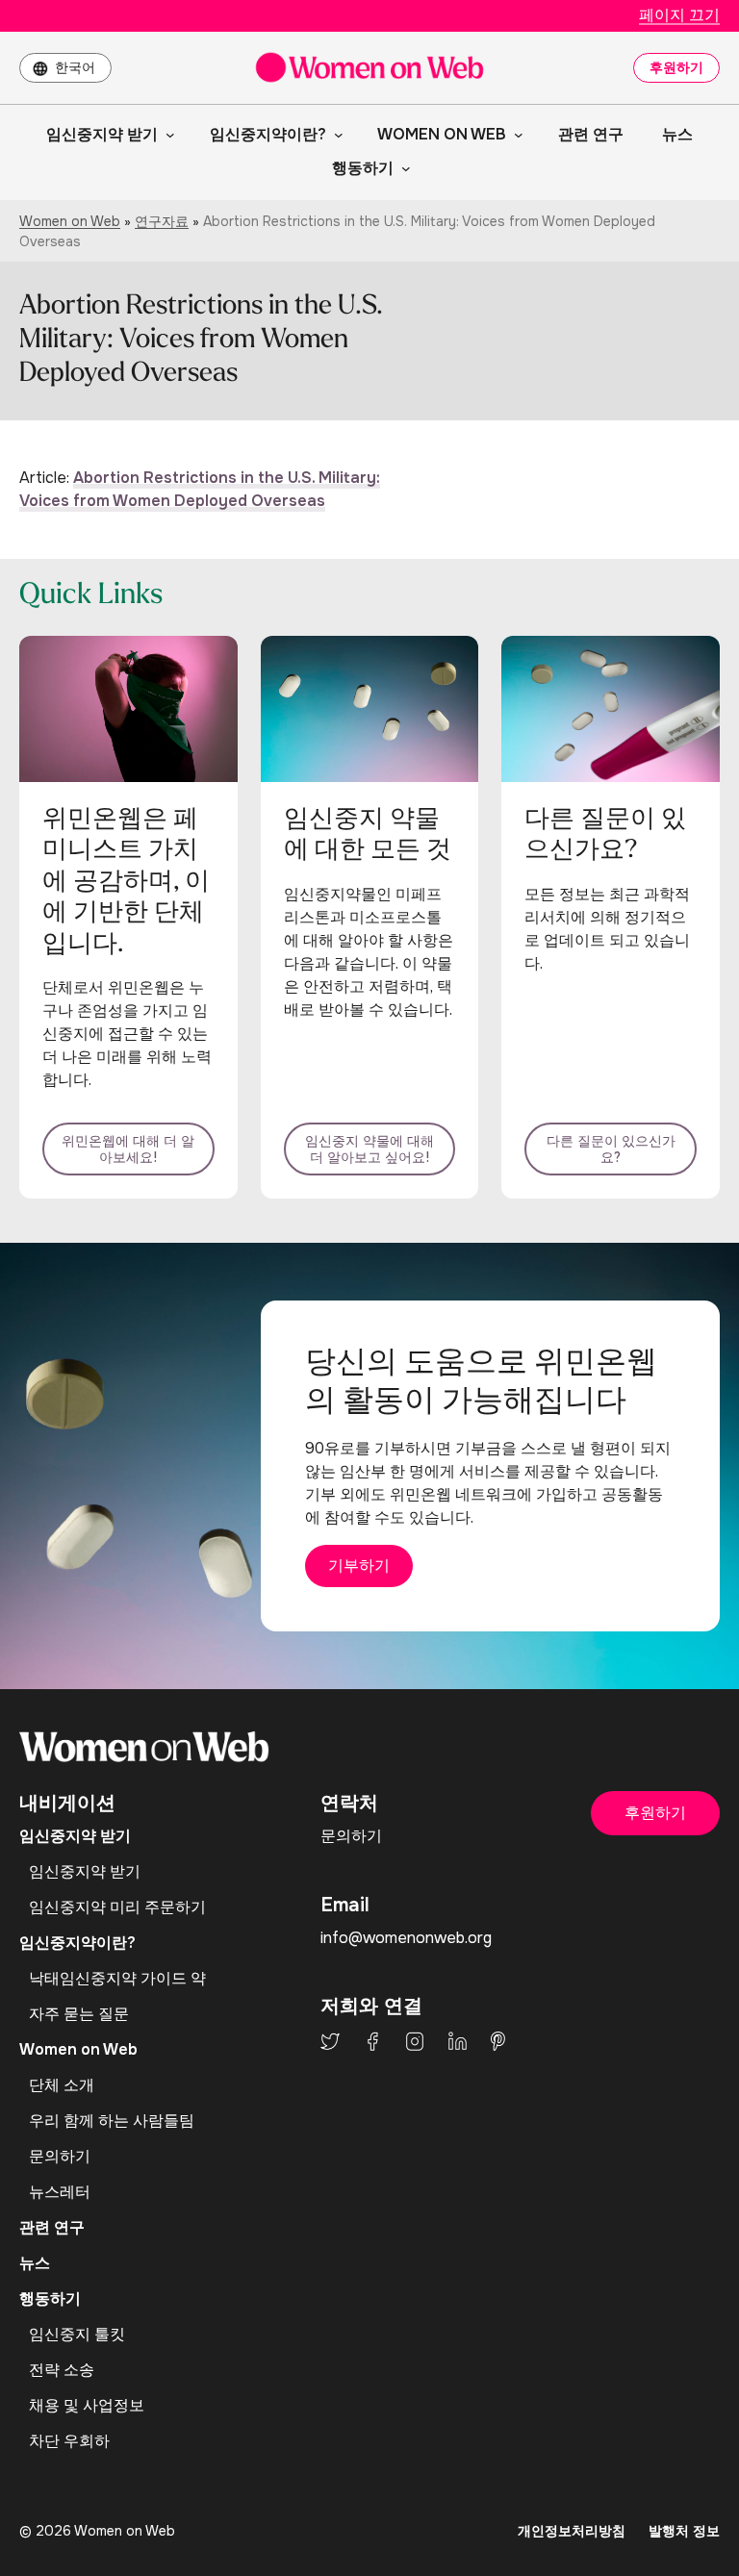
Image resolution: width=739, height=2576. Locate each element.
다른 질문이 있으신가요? (611, 1149)
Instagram (415, 2041)
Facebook (372, 2041)
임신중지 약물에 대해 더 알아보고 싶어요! (369, 1149)
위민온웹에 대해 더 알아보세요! (128, 1149)
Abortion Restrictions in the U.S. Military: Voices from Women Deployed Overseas (200, 489)
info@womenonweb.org (406, 1938)
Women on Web (70, 221)
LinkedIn (458, 2041)
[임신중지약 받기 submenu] (166, 135)
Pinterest (498, 2041)
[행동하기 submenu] (402, 168)
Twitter (330, 2041)
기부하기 (359, 1566)
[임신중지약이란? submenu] (335, 135)
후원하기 (676, 67)
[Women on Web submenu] (515, 135)
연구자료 (162, 221)
